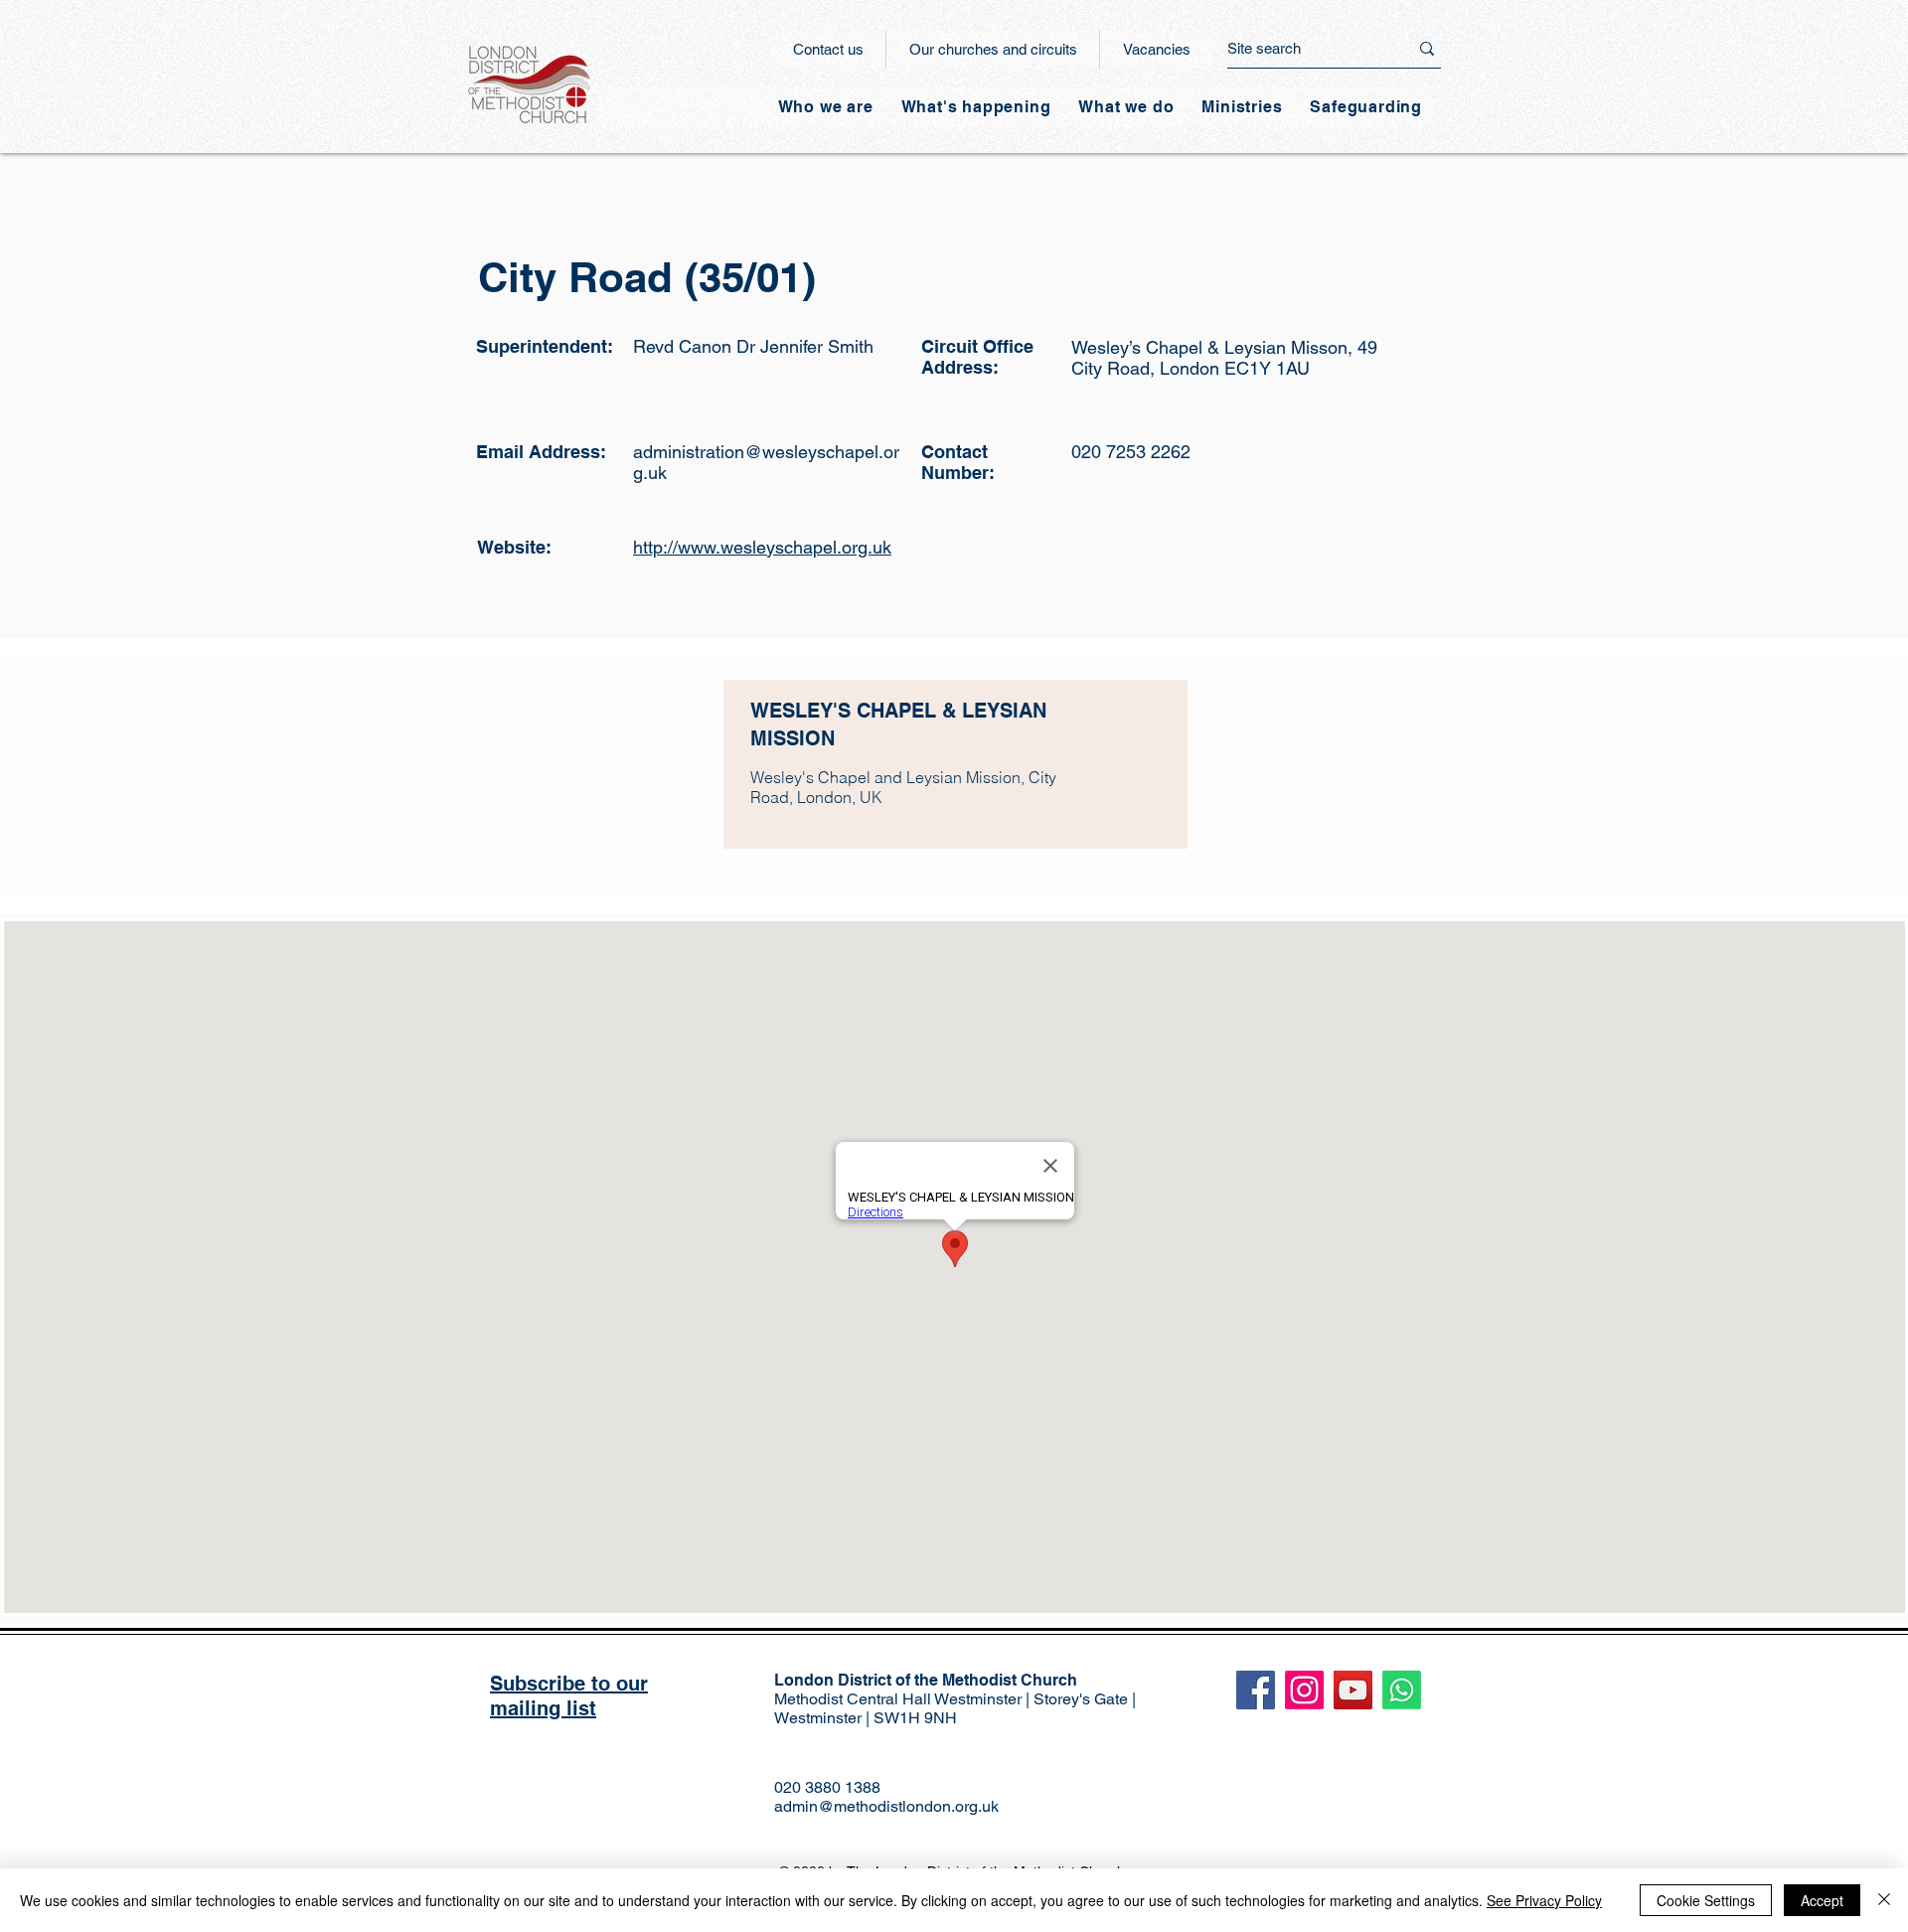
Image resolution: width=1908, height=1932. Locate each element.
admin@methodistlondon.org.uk (886, 1806)
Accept (1822, 1900)
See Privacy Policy (1544, 1900)
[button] (976, 107)
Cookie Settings (1706, 1900)
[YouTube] (1353, 1690)
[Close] (1884, 1900)
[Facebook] (1256, 1690)
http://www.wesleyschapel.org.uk (762, 547)
